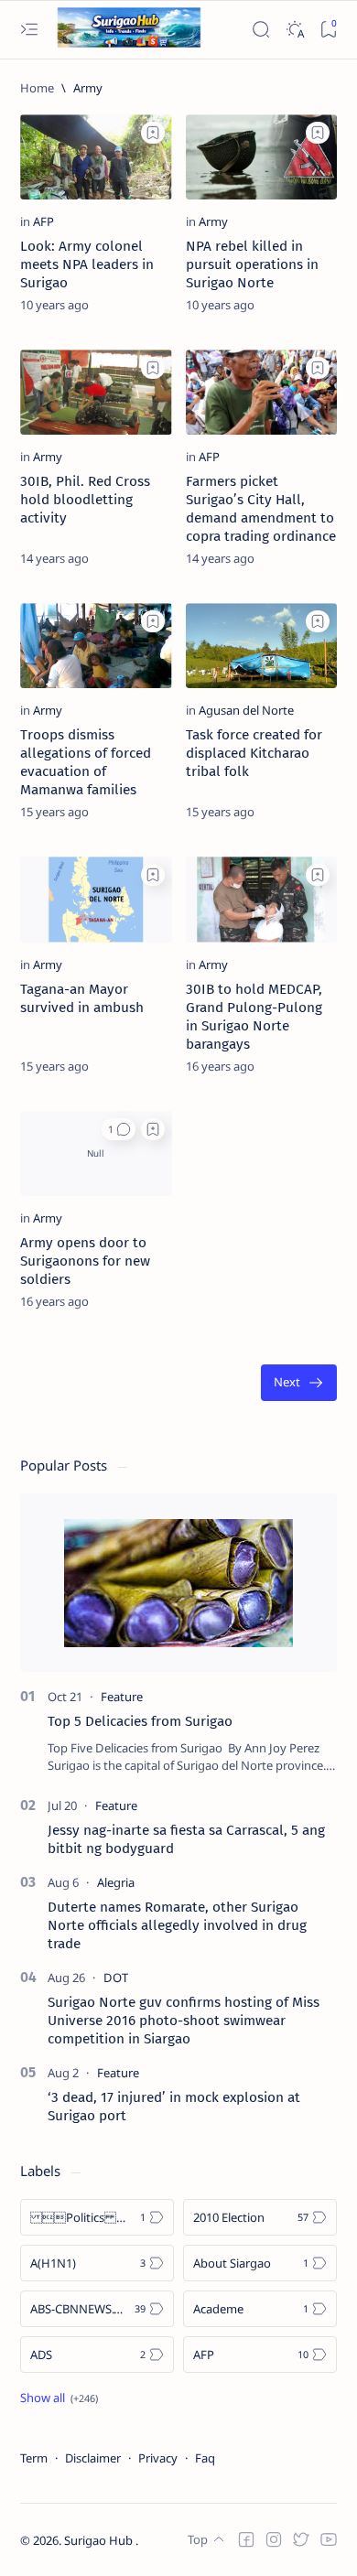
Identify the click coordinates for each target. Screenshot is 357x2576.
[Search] (260, 30)
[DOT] (116, 1978)
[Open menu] (29, 30)
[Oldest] (299, 1383)
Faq (205, 2458)
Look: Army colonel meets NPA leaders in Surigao (87, 264)
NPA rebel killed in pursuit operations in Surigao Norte (252, 264)
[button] (119, 1129)
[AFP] (43, 221)
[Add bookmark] (153, 133)
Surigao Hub (100, 2540)
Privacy (158, 2458)
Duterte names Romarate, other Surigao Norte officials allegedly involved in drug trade (177, 1925)
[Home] (37, 88)
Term (34, 2458)
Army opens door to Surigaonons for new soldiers (85, 1261)
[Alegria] (116, 1882)
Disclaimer (93, 2458)
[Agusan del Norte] (246, 710)
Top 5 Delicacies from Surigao (140, 1721)
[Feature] (122, 1697)
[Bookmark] (328, 30)
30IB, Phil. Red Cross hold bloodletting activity (85, 500)
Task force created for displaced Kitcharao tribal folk (254, 753)
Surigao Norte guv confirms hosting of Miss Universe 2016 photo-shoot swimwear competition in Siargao (184, 2021)
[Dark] (294, 30)
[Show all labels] (59, 2398)
